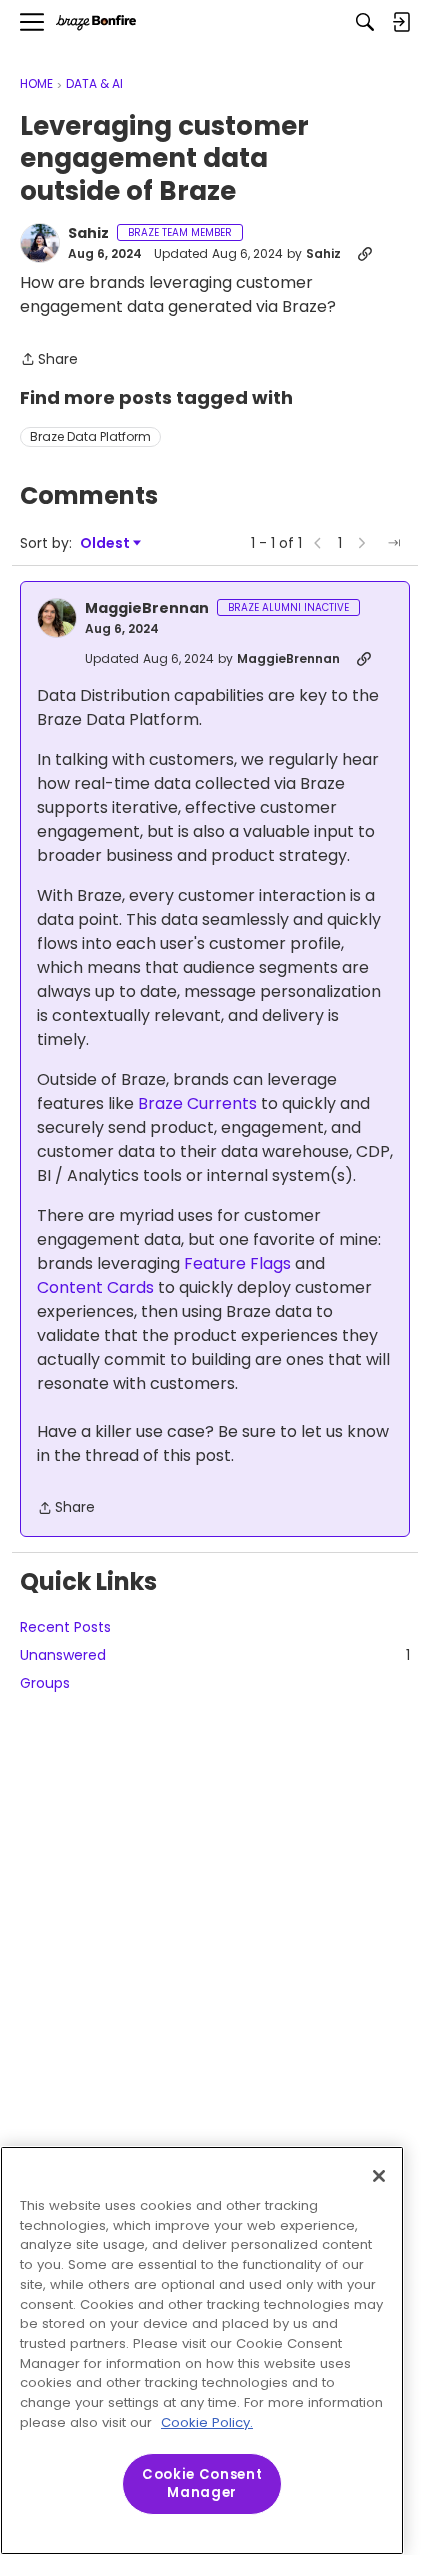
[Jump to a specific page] (394, 543)
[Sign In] (401, 22)
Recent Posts (65, 1627)
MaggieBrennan (147, 609)
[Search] (365, 22)
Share (49, 360)
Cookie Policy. (207, 2422)
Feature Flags (237, 1263)
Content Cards (95, 1287)
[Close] (379, 2176)
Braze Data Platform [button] (90, 436)
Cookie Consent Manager (202, 2483)
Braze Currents (197, 1103)
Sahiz (88, 234)
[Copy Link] (365, 254)
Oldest (106, 543)
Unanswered (215, 1655)
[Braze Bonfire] (96, 22)
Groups (45, 1683)
